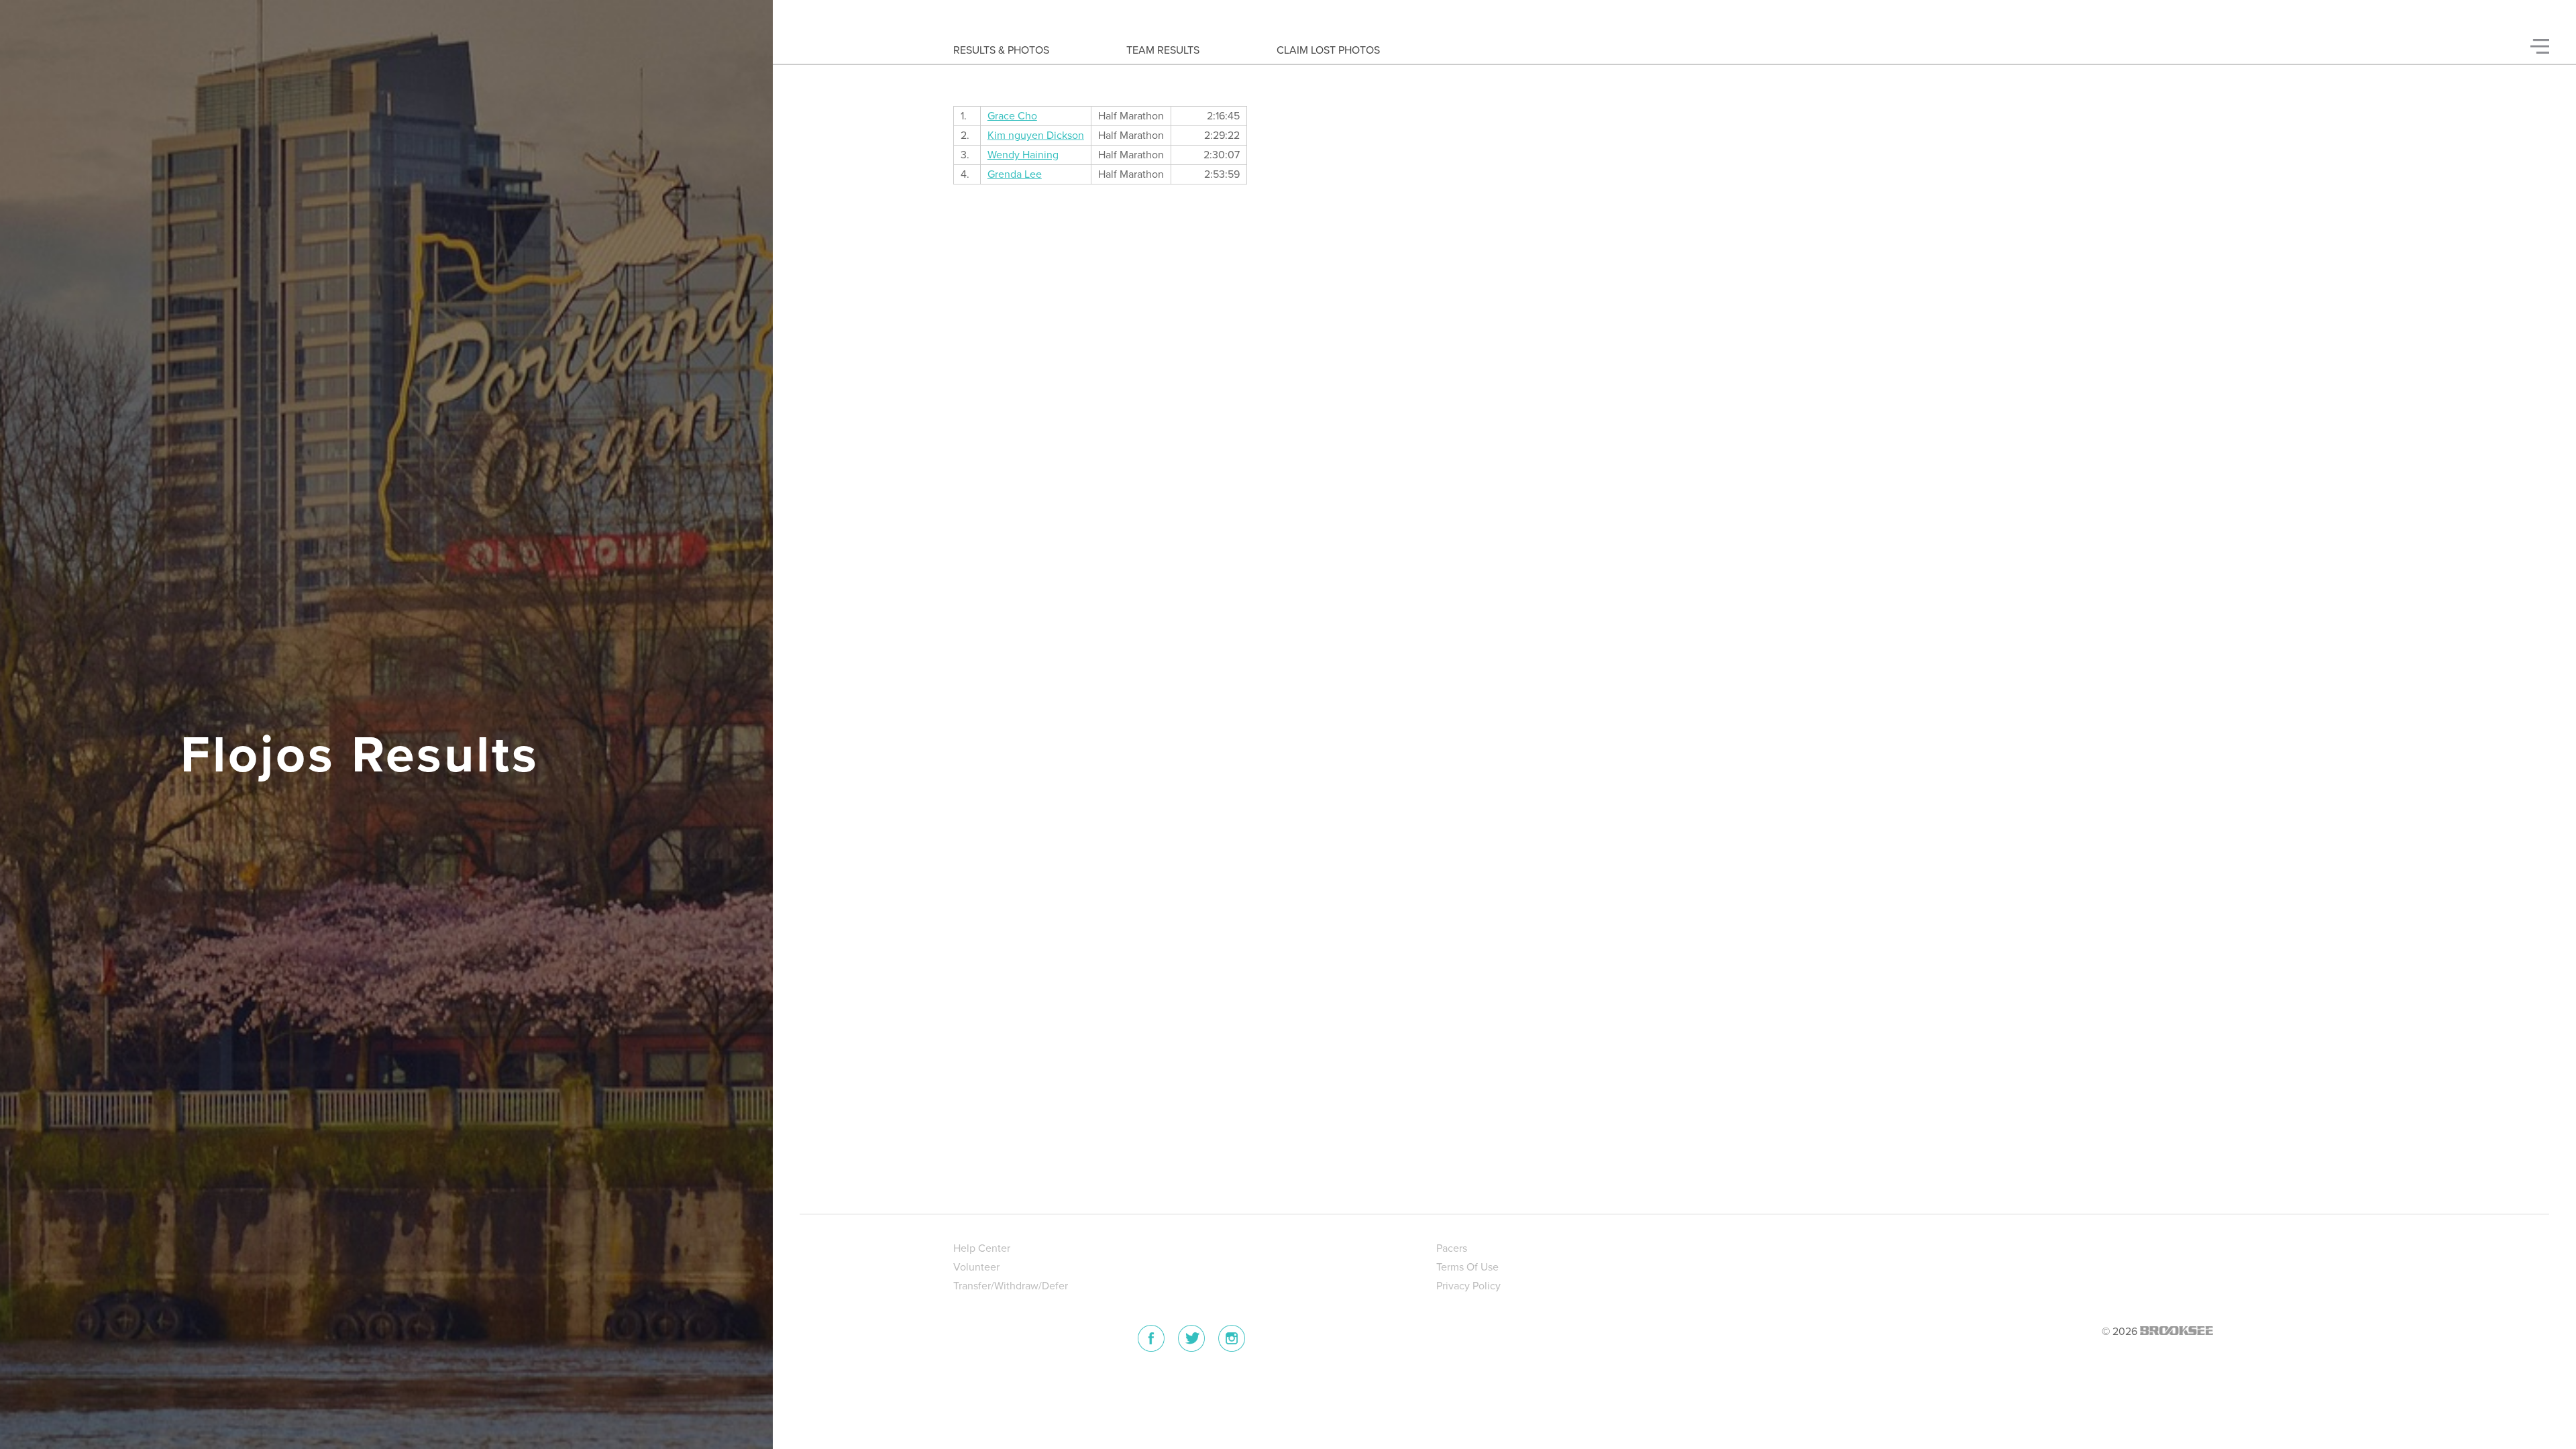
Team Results (1163, 50)
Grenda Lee (1015, 174)
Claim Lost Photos (1328, 50)
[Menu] (2540, 46)
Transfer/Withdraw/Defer (1011, 1286)
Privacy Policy (1468, 1286)
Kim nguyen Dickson (1036, 136)
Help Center (982, 1248)
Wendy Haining (1023, 155)
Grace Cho (1012, 116)
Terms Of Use (1467, 1267)
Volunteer (976, 1267)
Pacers (1452, 1248)
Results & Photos (1001, 50)
